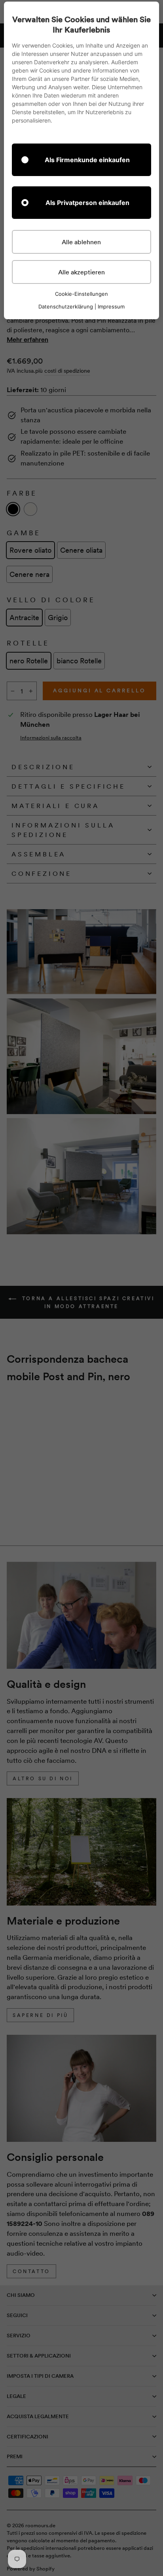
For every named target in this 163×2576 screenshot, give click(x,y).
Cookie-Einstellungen (81, 294)
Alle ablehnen (81, 242)
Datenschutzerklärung (66, 306)
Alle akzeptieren (81, 272)
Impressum (111, 306)
